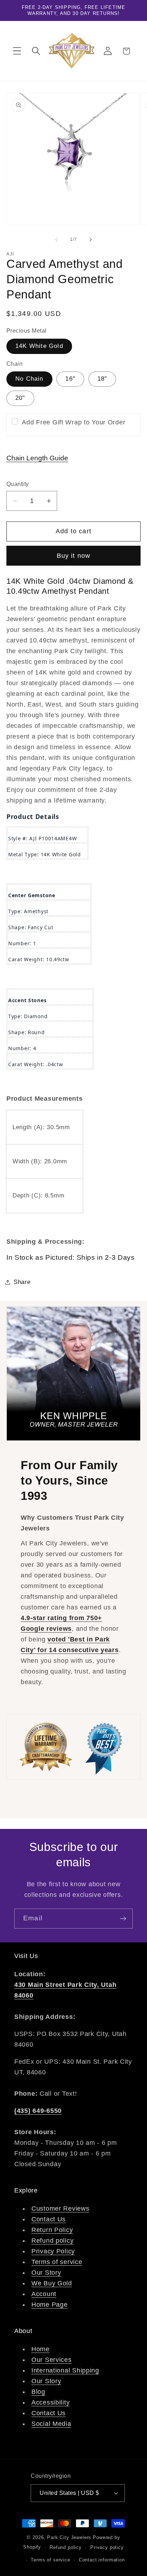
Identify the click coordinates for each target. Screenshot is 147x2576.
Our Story (46, 2273)
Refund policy (52, 2241)
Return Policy (52, 2230)
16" (70, 379)
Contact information (102, 2560)
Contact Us (49, 2219)
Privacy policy (107, 2547)
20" (20, 398)
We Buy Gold (52, 2283)
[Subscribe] (123, 1919)
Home (40, 2349)
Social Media (51, 2424)
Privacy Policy (53, 2251)
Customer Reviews (60, 2209)
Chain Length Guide (37, 458)
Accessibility (50, 2402)
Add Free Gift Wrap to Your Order (73, 422)
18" (102, 379)
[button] (17, 51)
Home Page (49, 2305)
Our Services (52, 2360)
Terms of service (57, 2262)
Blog (38, 2392)
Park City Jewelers (69, 2537)
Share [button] (22, 1282)
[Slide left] (56, 239)
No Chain (29, 379)
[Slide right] (91, 239)
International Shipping (65, 2370)
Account (44, 2294)
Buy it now (74, 556)
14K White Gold (39, 346)
